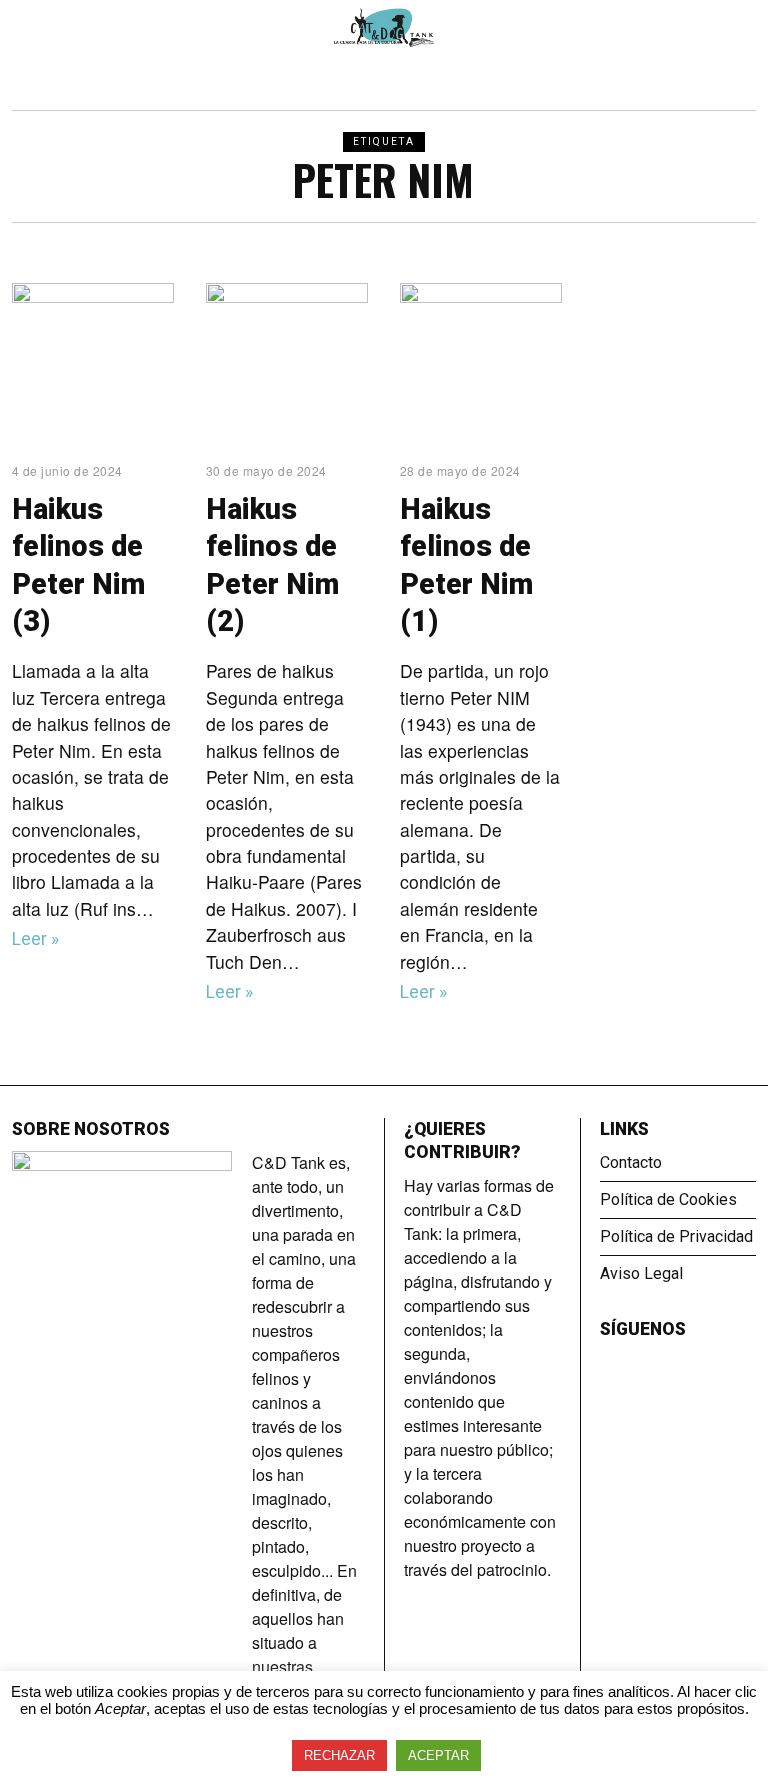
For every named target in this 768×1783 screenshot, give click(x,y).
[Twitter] (639, 1363)
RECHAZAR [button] (339, 1755)
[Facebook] (612, 1363)
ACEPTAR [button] (438, 1755)
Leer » (35, 939)
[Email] (666, 1363)
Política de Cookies (668, 1199)
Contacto (631, 1162)
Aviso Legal (641, 1273)
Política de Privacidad (676, 1236)
